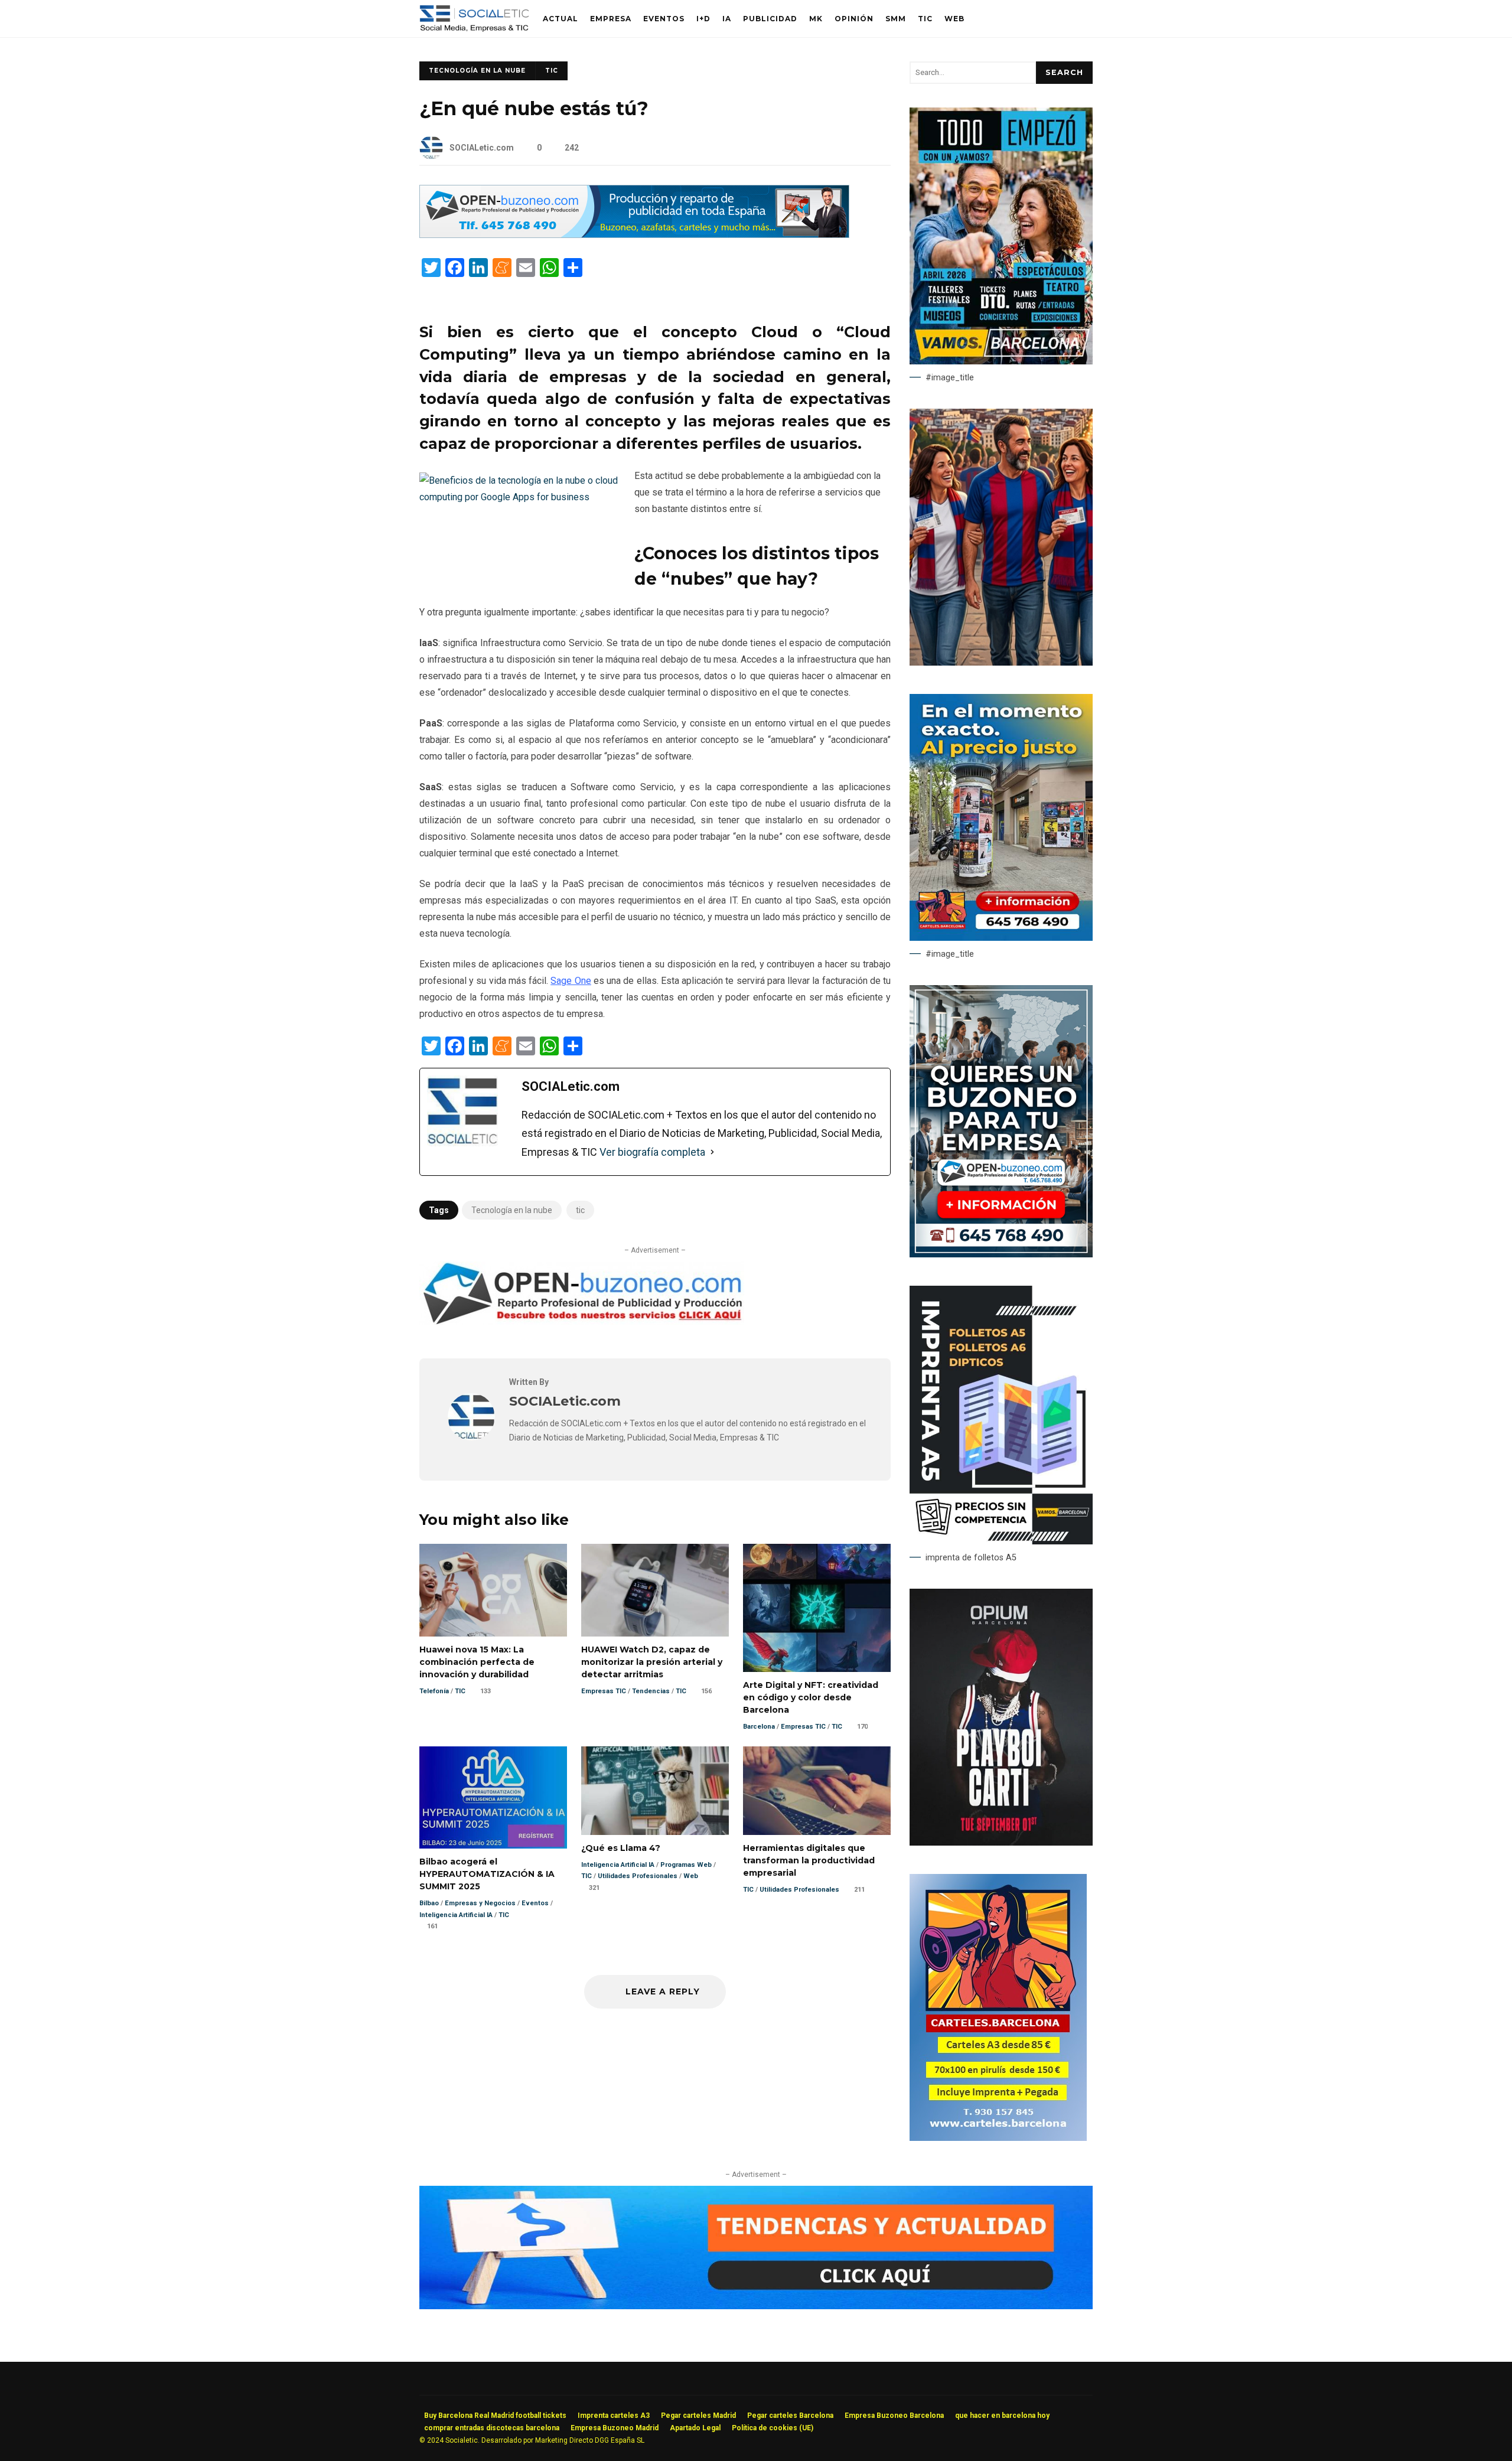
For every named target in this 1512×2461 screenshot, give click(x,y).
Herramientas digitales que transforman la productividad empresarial (817, 1790)
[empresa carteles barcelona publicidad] (998, 2138)
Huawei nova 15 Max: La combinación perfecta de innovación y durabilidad (493, 1590)
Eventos (664, 19)
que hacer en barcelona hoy (1002, 2416)
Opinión (854, 19)
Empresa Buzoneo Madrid (615, 2428)
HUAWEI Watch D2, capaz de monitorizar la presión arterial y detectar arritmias (655, 1590)
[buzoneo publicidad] (634, 235)
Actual (561, 19)
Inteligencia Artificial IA (456, 1915)
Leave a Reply (661, 1991)
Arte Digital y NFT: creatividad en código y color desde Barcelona (817, 1608)
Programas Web (686, 1865)
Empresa (611, 19)
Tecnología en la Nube (477, 71)
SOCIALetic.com (482, 148)
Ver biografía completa (652, 1152)
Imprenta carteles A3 (614, 2416)
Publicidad (770, 19)
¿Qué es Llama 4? (655, 1790)
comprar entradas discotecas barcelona (492, 2428)
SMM (896, 19)
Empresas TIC (604, 1691)
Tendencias (651, 1691)
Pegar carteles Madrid (698, 2416)
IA (727, 19)
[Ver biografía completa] (712, 1152)
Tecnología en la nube (512, 1210)
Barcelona (759, 1727)
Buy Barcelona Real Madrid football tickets (495, 2416)
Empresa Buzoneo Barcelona (894, 2416)
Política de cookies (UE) (773, 2428)
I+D (703, 19)
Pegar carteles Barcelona (790, 2416)
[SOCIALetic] (474, 22)
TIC (925, 19)
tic (580, 1210)
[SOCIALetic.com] (471, 1437)
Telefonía (434, 1691)
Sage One (571, 981)
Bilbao (429, 1903)
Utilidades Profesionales (638, 1876)
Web (954, 19)
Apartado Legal (695, 2428)
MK (816, 19)
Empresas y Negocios (480, 1903)
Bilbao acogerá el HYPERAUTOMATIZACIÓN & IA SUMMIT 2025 (493, 1797)
